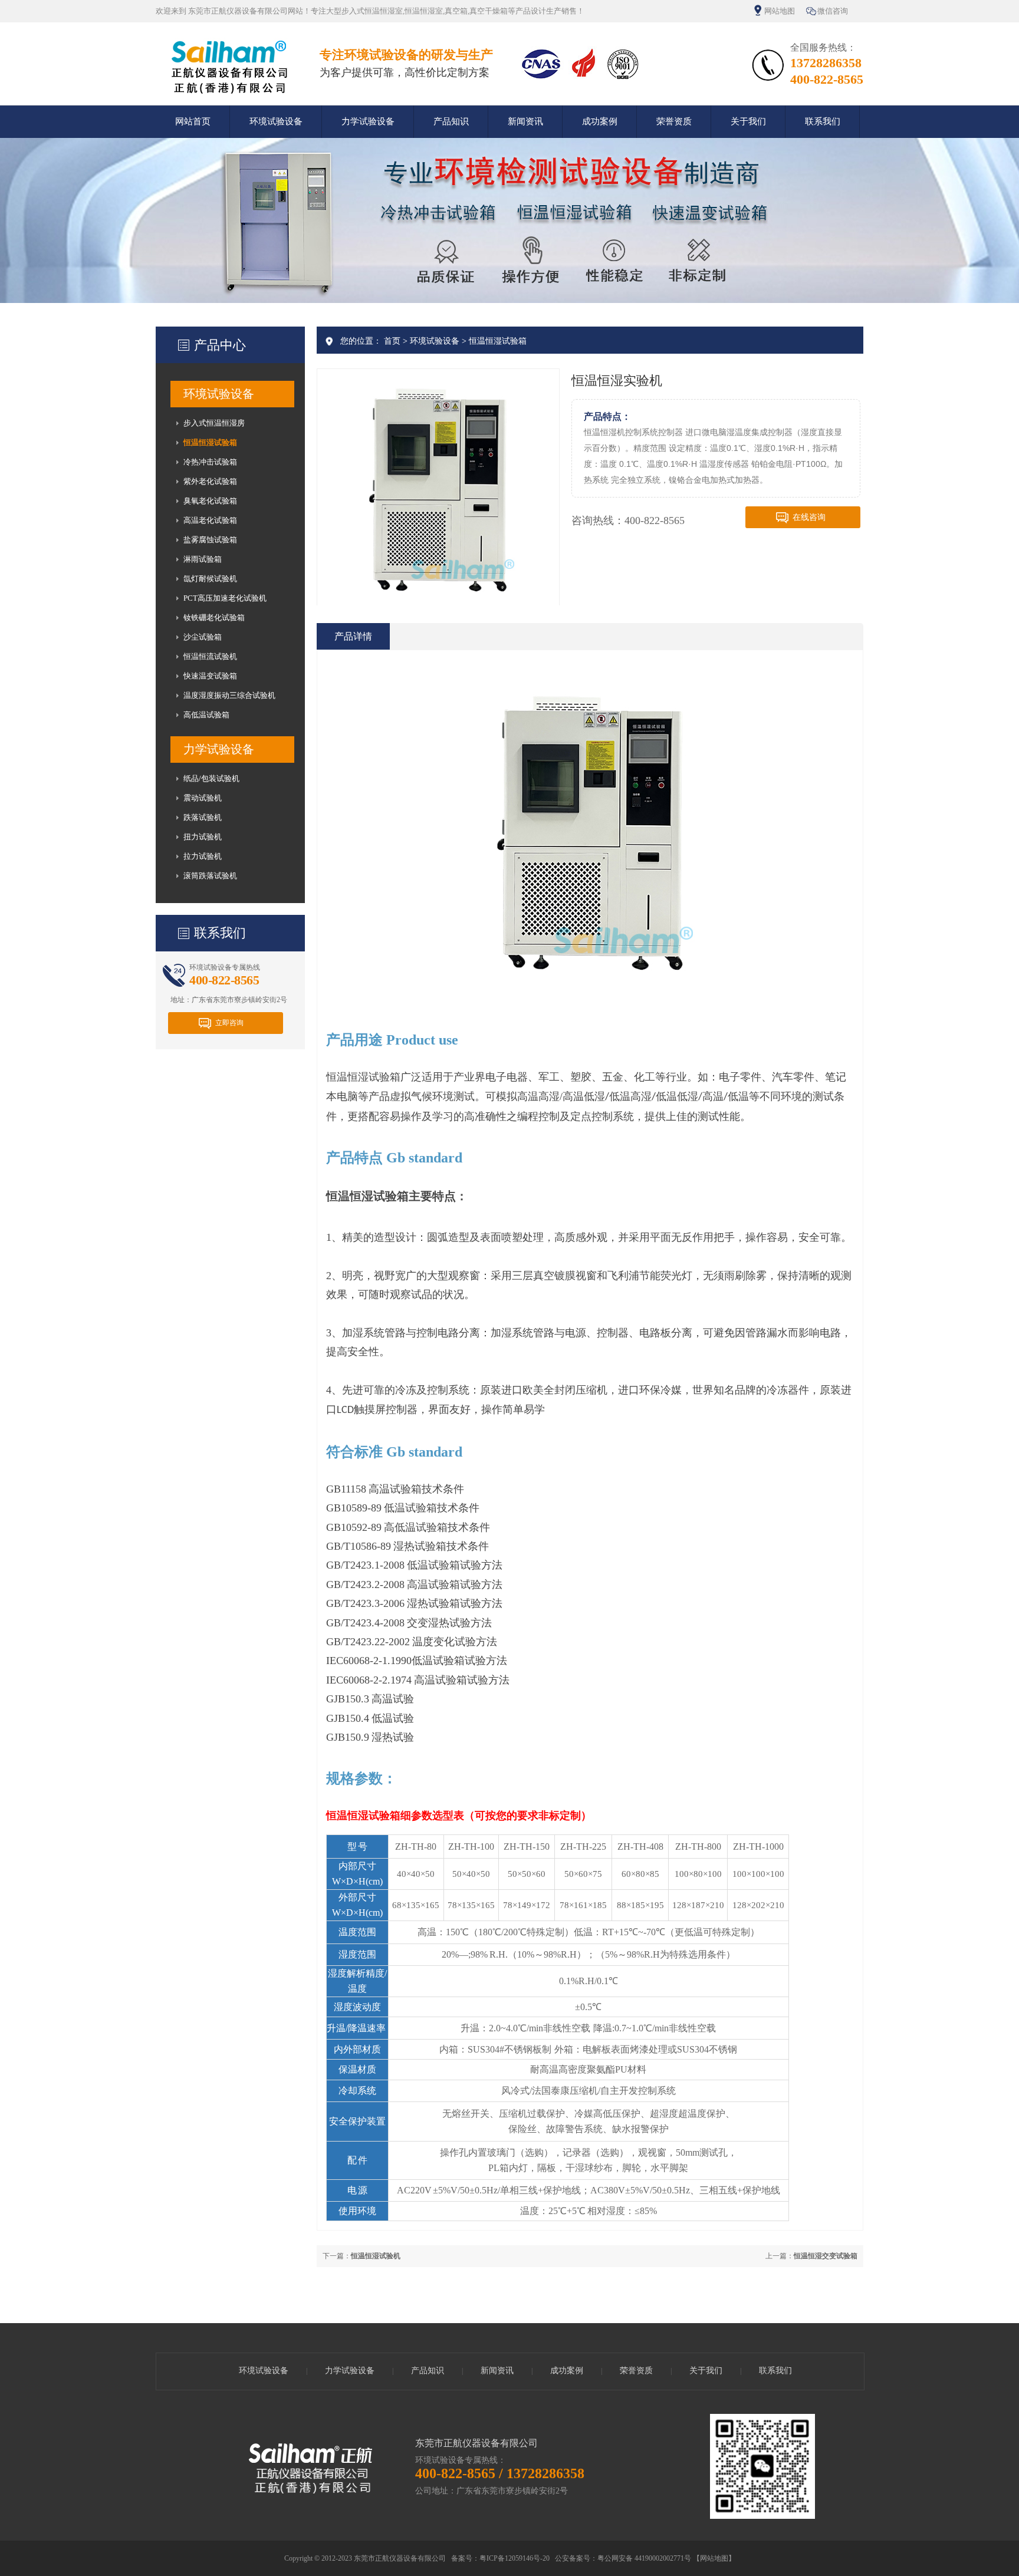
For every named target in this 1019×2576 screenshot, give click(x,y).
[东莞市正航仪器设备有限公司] (229, 94)
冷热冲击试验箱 (210, 462)
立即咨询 (229, 1023)
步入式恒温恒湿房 (214, 423)
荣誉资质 (674, 121)
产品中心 (220, 345)
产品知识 (451, 121)
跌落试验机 (203, 817)
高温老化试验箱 (210, 520)
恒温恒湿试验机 (376, 2256)
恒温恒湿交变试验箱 (826, 2256)
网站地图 (780, 11)
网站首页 (193, 121)
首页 (392, 341)
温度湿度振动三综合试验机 (229, 695)
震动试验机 (203, 798)
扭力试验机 (203, 837)
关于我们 (748, 121)
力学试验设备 (368, 121)
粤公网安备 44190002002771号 (644, 2558)
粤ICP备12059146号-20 (515, 2558)
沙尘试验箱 (203, 637)
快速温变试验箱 (210, 676)
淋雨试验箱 (203, 559)
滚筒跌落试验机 (210, 876)
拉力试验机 (203, 856)
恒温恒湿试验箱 (210, 442)
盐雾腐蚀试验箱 (210, 540)
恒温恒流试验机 (210, 656)
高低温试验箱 (206, 715)
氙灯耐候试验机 (210, 579)
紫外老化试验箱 (210, 481)
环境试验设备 (276, 121)
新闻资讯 (525, 121)
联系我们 (823, 121)
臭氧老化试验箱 (210, 501)
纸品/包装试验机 (211, 778)
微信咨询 (833, 11)
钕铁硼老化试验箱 (214, 617)
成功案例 (600, 121)
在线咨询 (809, 517)
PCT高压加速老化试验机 (225, 598)
